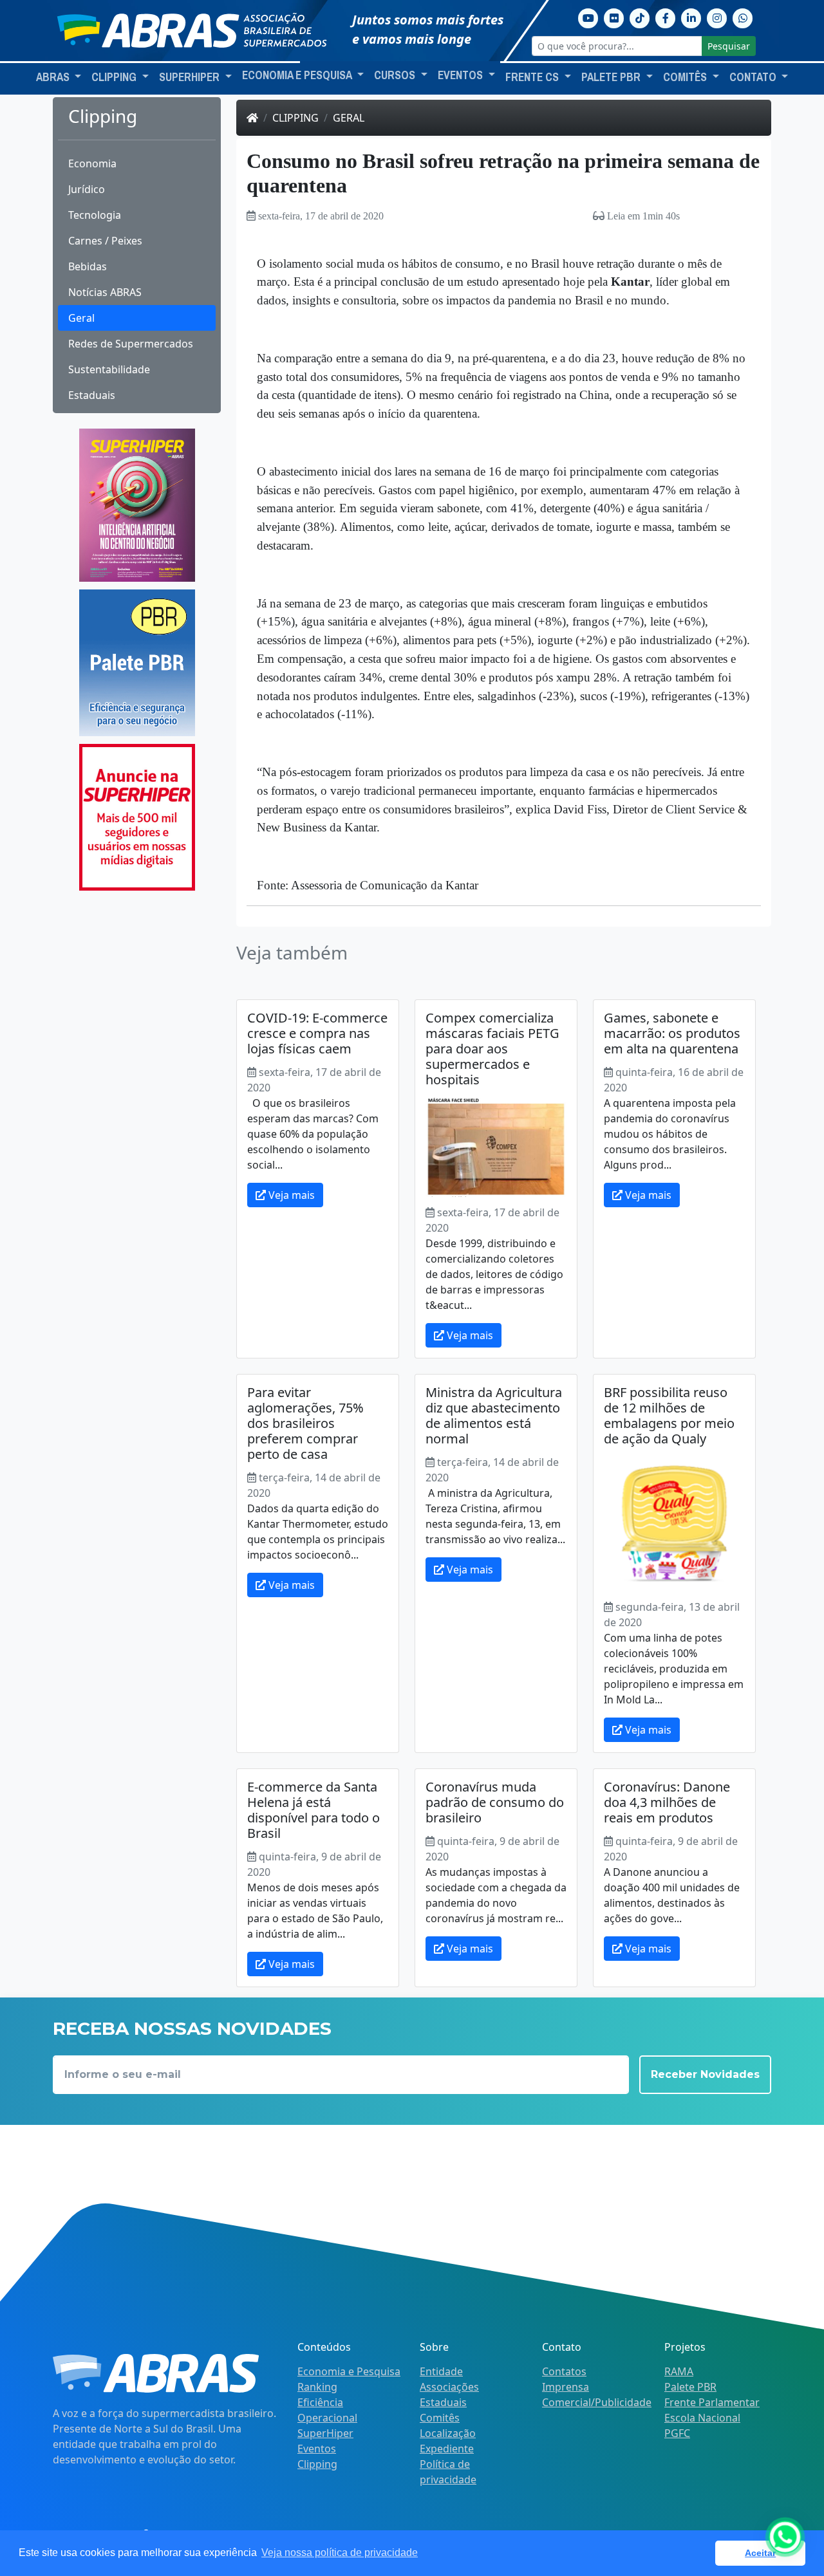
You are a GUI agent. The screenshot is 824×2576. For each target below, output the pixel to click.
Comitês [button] (686, 77)
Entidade (441, 2371)
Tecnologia (95, 215)
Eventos (317, 2449)
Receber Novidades (705, 2074)
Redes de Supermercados (131, 344)
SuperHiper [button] (191, 77)
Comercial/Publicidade (597, 2402)
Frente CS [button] (533, 77)
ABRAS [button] (54, 77)
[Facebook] (666, 17)
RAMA (679, 2371)
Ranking (317, 2387)
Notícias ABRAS (105, 292)
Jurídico (87, 189)
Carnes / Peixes (105, 241)
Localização (448, 2433)
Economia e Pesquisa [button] (298, 75)
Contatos (564, 2371)
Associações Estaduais (449, 2395)
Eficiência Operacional (327, 2410)
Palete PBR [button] (612, 77)
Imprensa (566, 2387)
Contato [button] (754, 77)
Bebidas (88, 266)
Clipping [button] (115, 77)
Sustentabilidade (109, 369)
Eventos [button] (462, 75)
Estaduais (92, 395)
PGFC (677, 2433)
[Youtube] (588, 17)
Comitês (440, 2418)
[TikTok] (640, 17)
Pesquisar (729, 46)
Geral (81, 318)
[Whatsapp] (743, 17)
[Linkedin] (691, 17)
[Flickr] (614, 17)
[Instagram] (717, 17)
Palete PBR (690, 2387)
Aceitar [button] (760, 2553)
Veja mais (290, 1195)
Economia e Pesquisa (349, 2371)
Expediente (447, 2449)
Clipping (295, 118)
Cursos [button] (396, 75)
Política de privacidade (448, 2472)
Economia (92, 163)
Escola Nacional (702, 2418)
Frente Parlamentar (712, 2402)
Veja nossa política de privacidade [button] (340, 2553)
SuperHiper (325, 2433)
